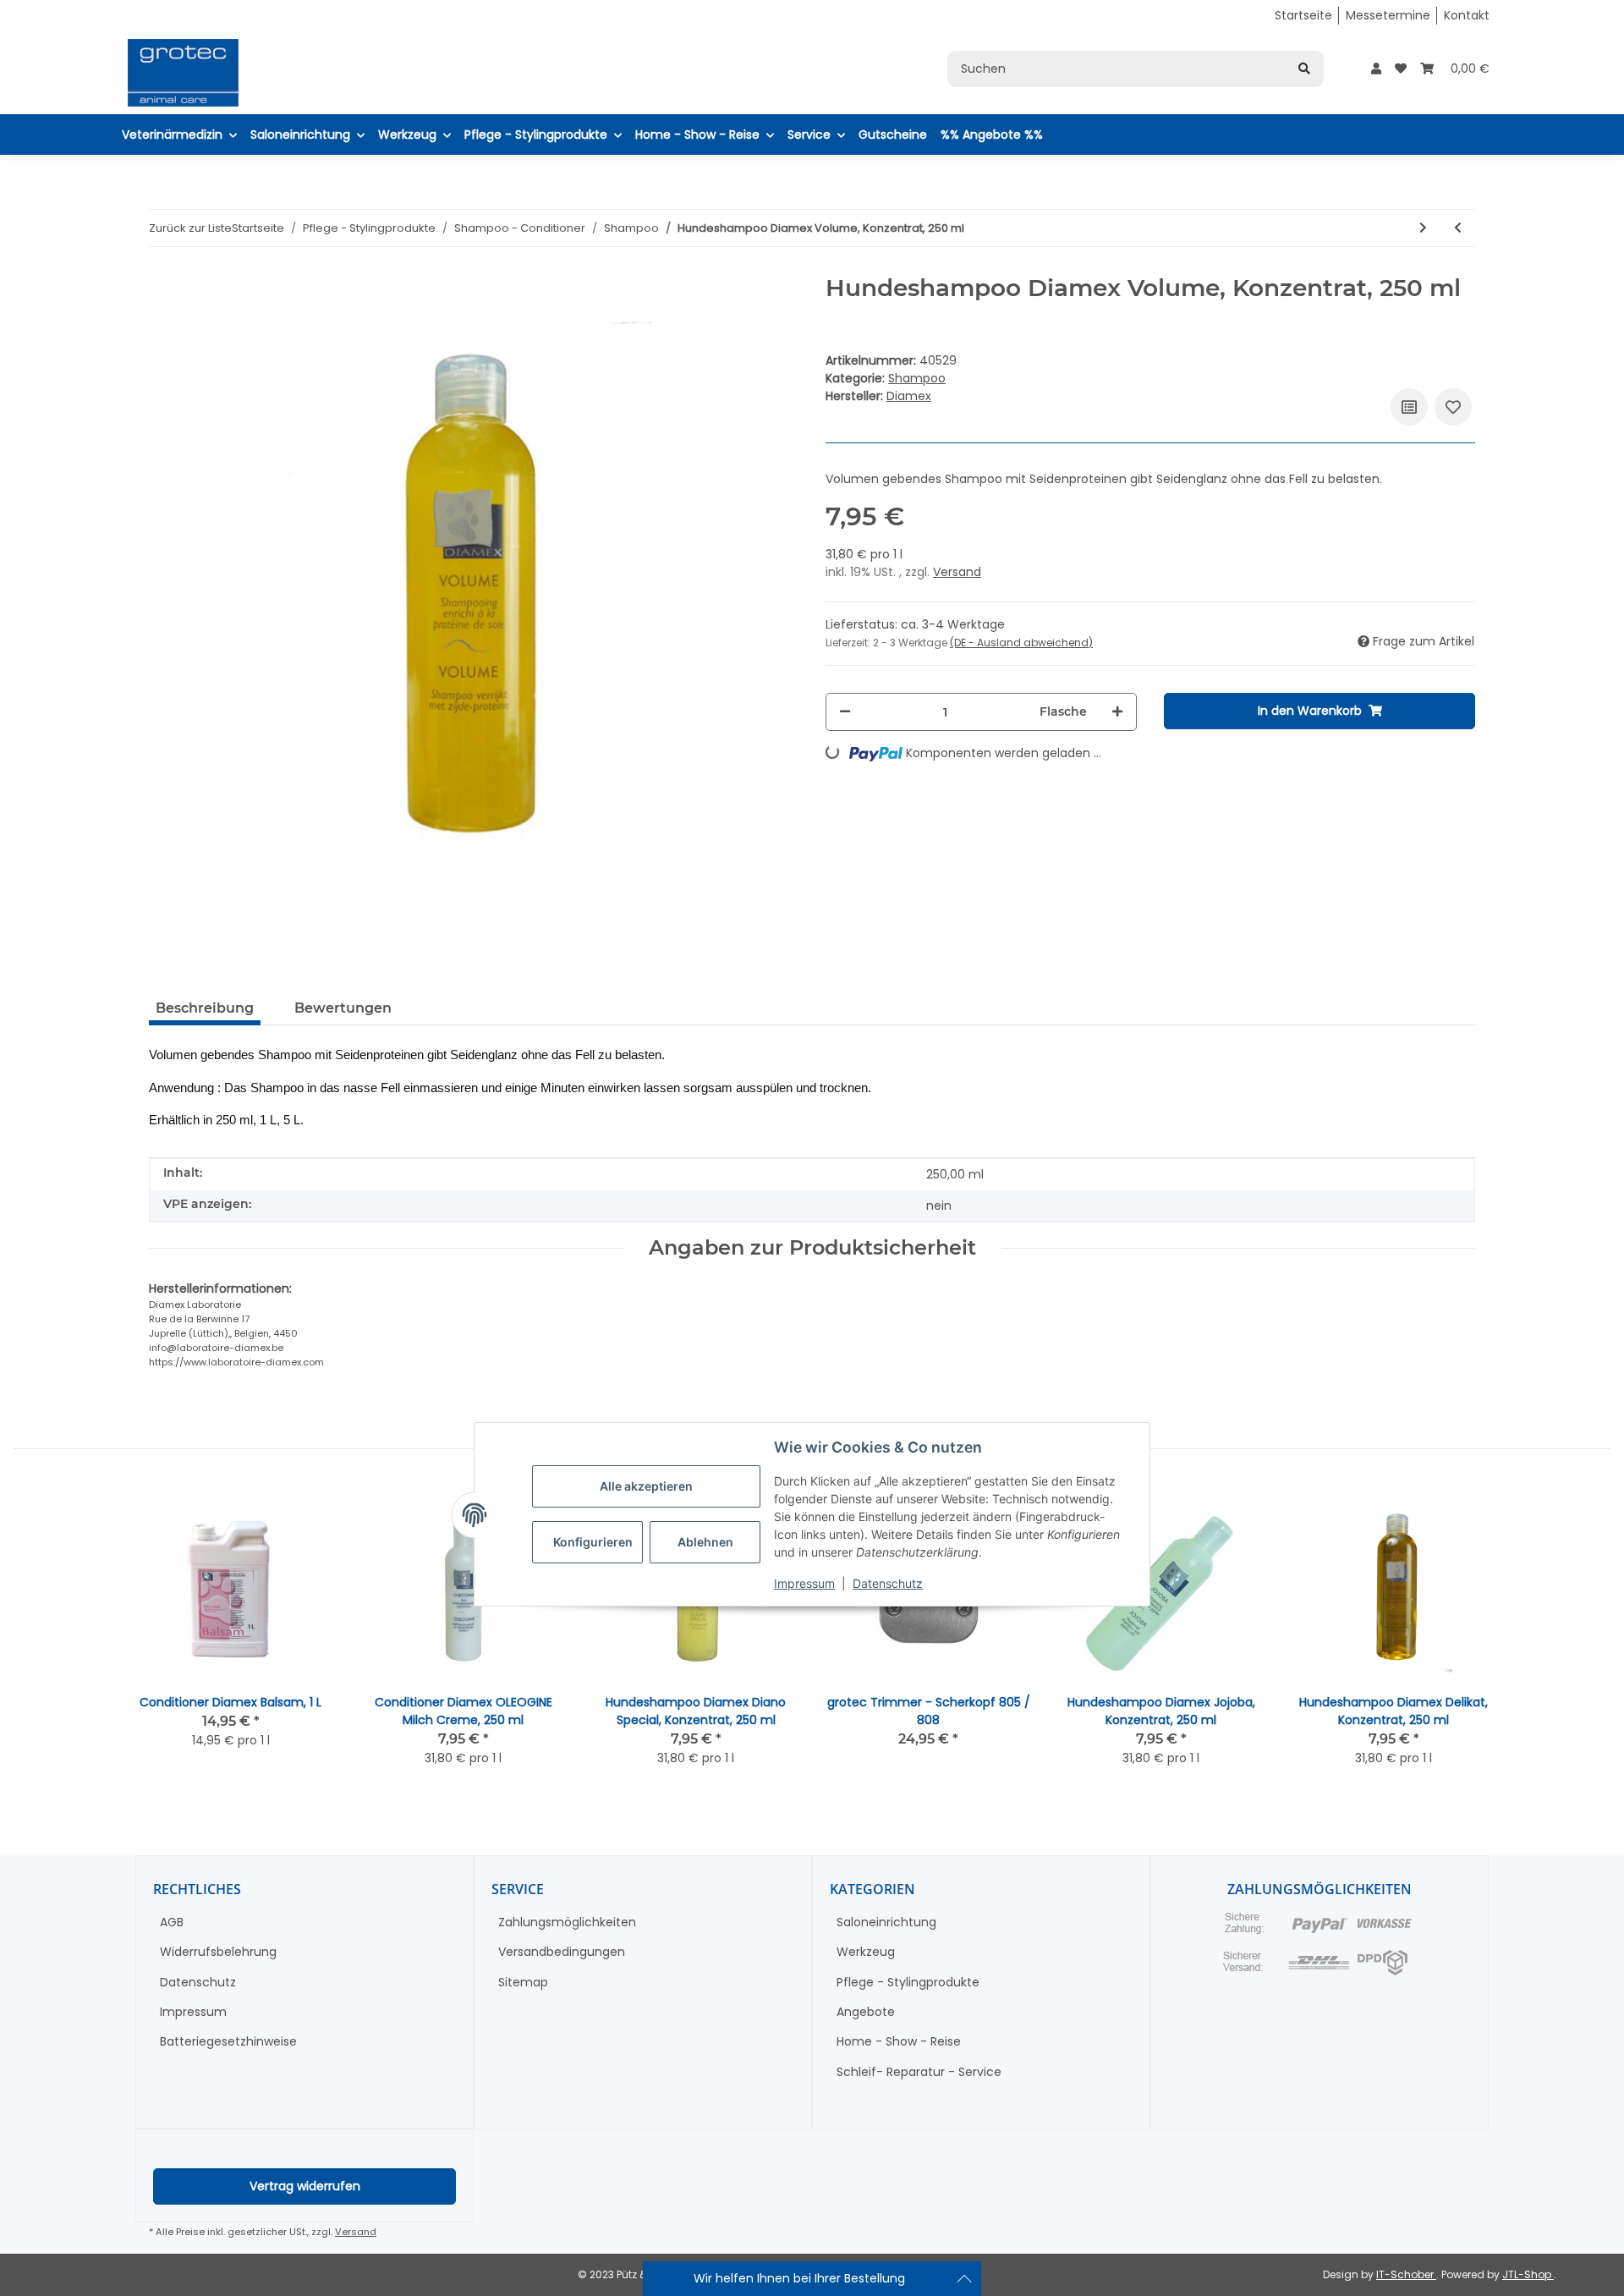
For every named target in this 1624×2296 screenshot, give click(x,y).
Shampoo (917, 378)
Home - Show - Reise (899, 2041)
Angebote (866, 2012)
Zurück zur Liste (190, 228)
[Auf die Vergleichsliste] (1409, 407)
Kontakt (1467, 15)
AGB (172, 1922)
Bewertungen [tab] (343, 1008)
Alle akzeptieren (646, 1487)
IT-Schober (1406, 2274)
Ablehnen (705, 1543)
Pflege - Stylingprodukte (908, 1982)
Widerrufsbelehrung (218, 1952)
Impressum (804, 1584)
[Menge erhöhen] (1117, 712)
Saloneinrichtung (886, 1922)
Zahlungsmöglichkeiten (567, 1922)
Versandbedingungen (562, 1952)
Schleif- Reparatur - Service (919, 2072)
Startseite (1303, 15)
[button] (1376, 69)
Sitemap (523, 1982)
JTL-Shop (1528, 2274)
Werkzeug (866, 1952)
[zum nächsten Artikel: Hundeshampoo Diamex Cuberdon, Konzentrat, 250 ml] (1423, 228)
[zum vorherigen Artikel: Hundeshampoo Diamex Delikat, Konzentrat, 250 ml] (1458, 228)
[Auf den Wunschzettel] (1453, 407)
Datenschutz (888, 1584)
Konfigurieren (593, 1543)
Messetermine (1388, 15)
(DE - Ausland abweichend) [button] (1021, 643)
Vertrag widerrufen (305, 2186)
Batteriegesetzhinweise (228, 2041)
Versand (957, 572)
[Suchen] (1304, 69)
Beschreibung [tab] (205, 1008)
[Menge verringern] (845, 712)
